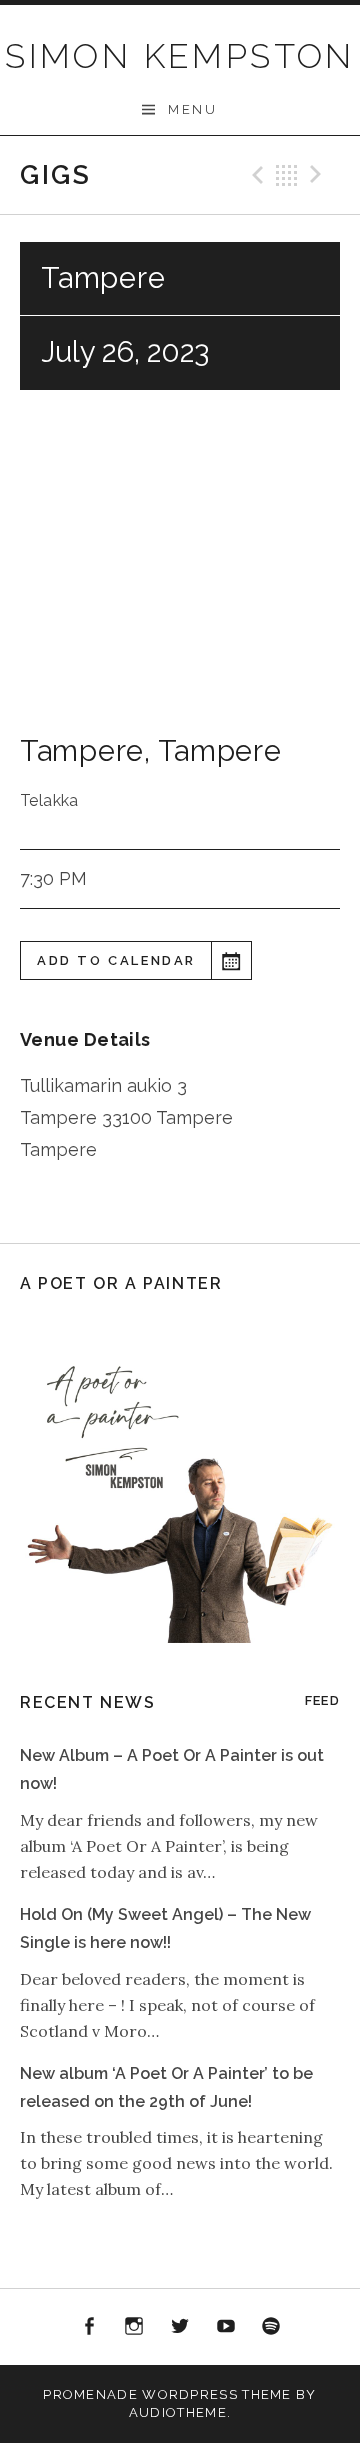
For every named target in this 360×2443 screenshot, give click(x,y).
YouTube (226, 2327)
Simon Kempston (180, 56)
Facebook (89, 2327)
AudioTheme (178, 2412)
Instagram (135, 2327)
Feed (322, 1700)
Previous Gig (255, 175)
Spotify (271, 2327)
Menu (192, 109)
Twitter (180, 2327)
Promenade (90, 2394)
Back (287, 175)
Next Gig (319, 175)
